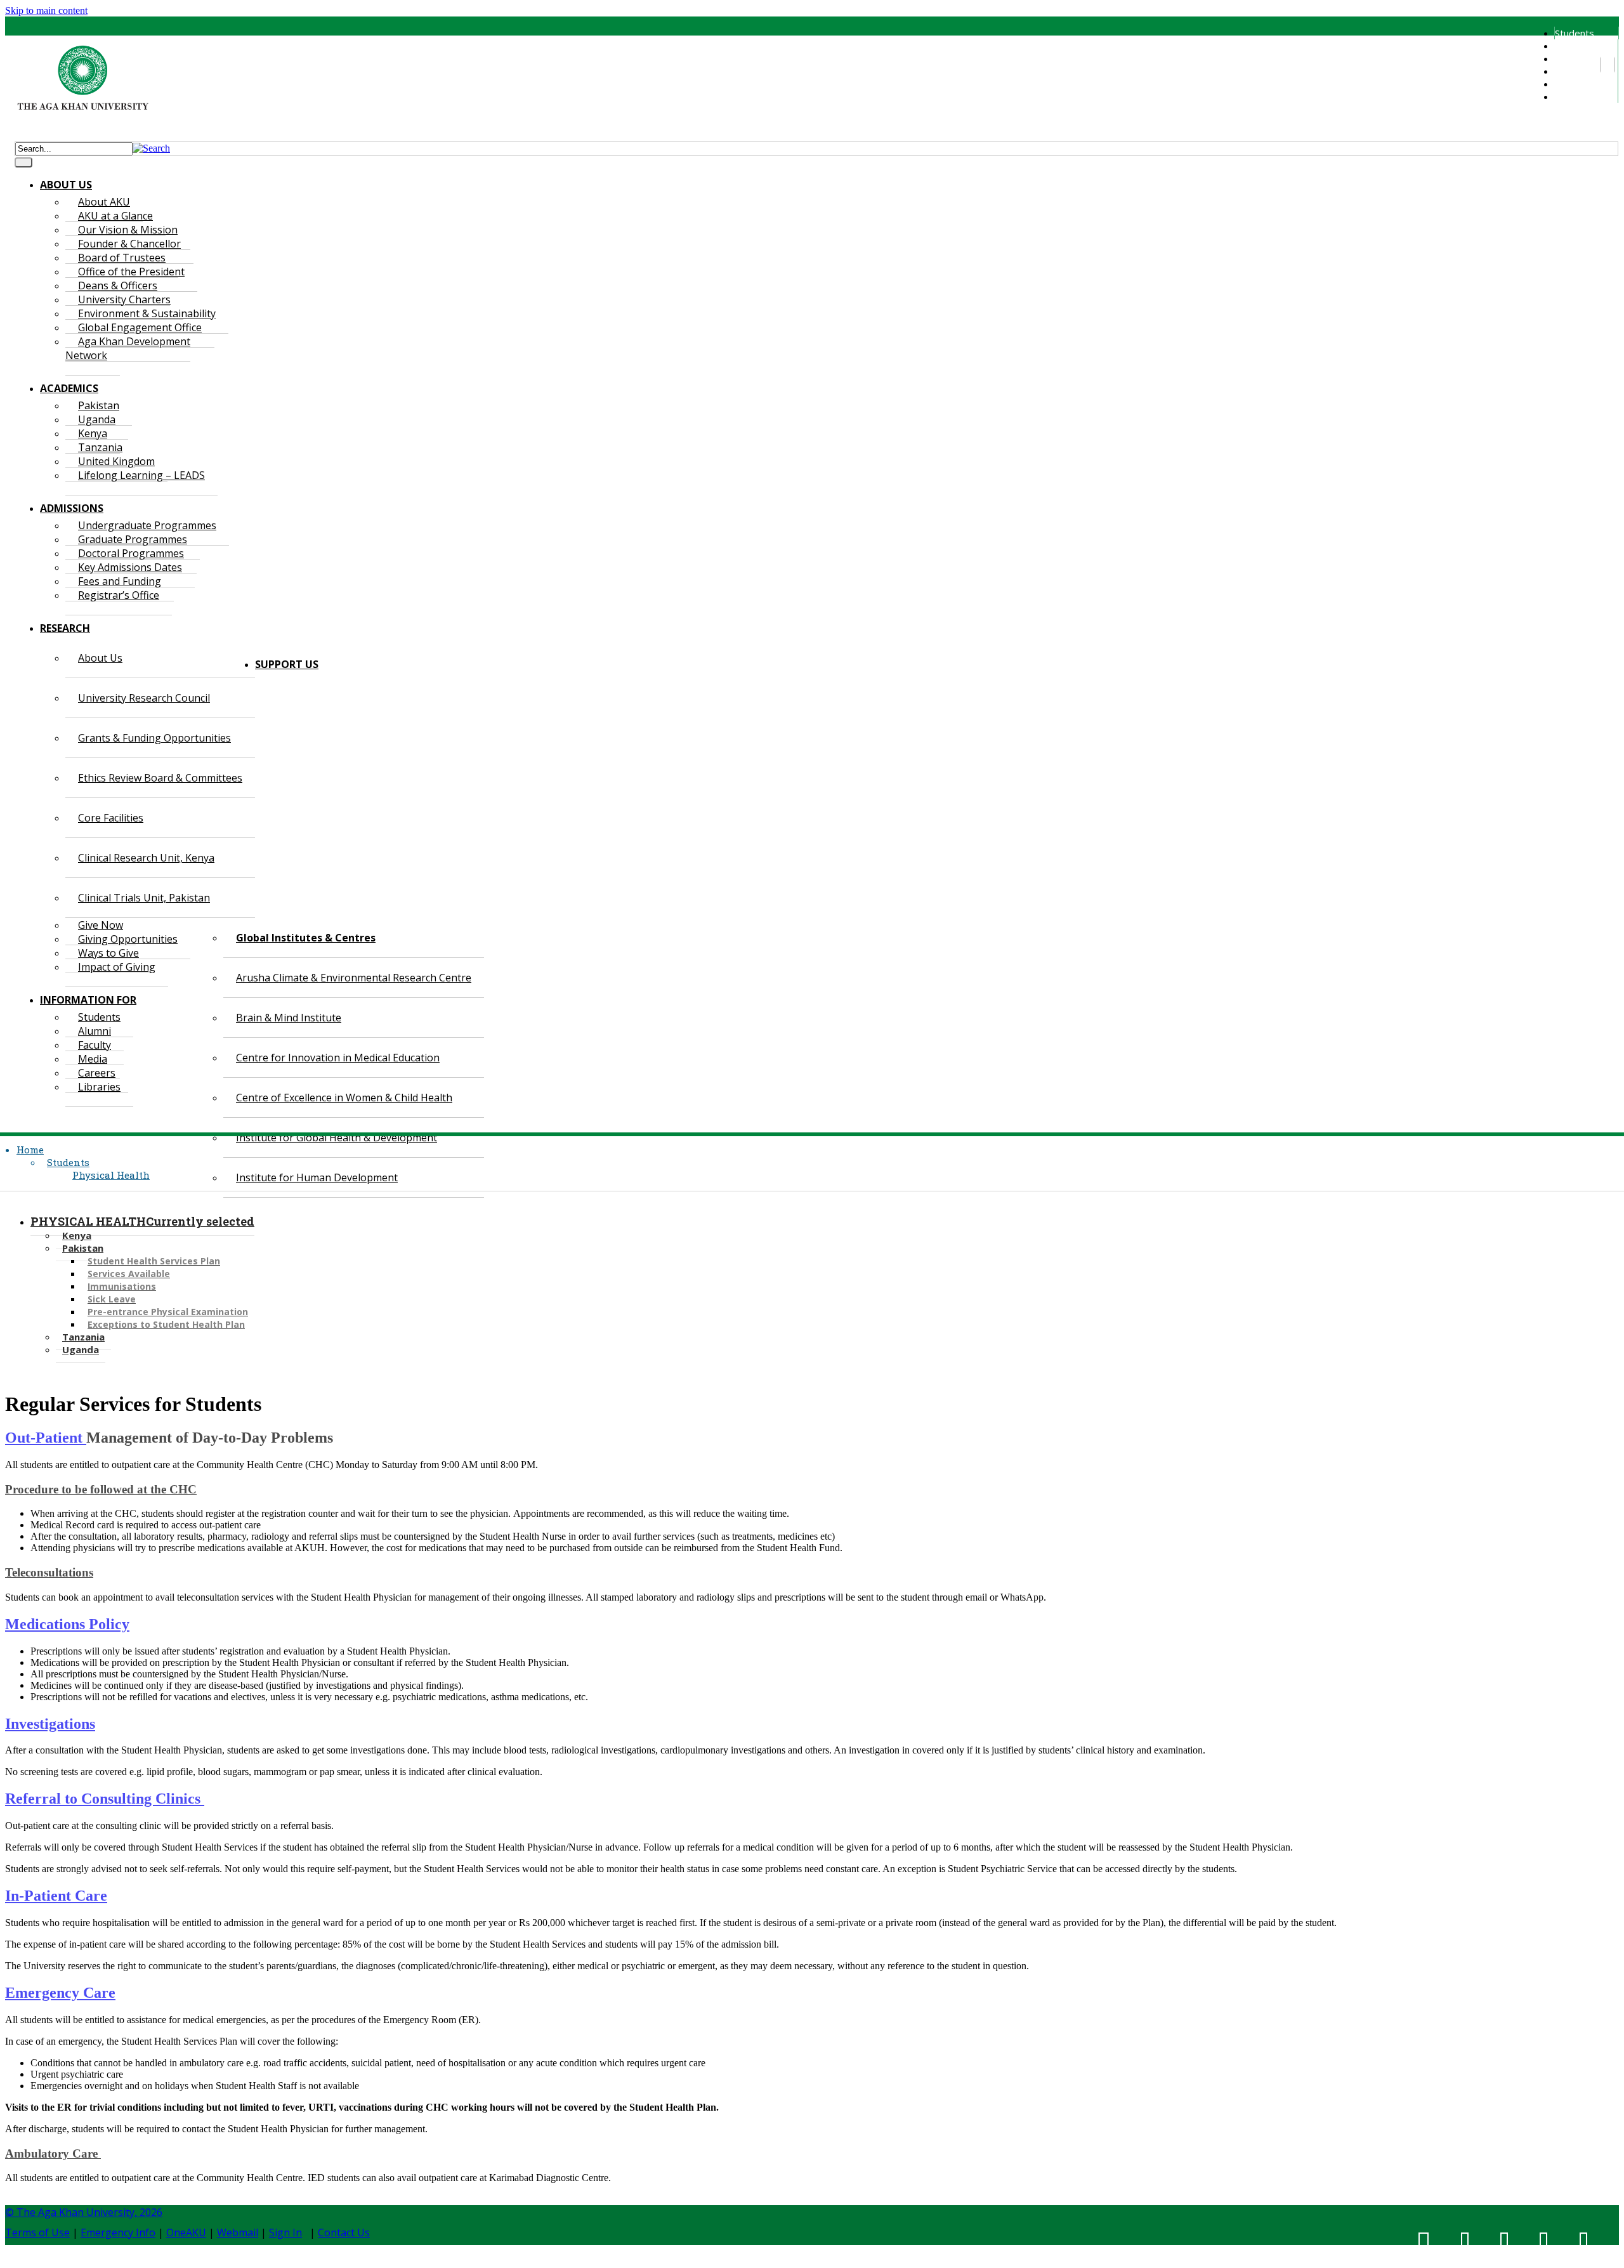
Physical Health (111, 1175)
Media (1568, 71)
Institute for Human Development (317, 1177)
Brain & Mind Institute (289, 1018)
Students (1575, 33)
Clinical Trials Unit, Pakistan (144, 898)
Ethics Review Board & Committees (160, 778)
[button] (151, 148)
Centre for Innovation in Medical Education (338, 1058)
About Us (100, 658)
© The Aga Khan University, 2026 (84, 2212)
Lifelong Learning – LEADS (141, 475)
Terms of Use (37, 2232)
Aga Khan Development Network (128, 348)
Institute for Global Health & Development (337, 1137)
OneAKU (186, 2232)
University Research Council (144, 698)
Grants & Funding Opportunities (154, 738)
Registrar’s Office (119, 595)
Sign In (285, 2232)
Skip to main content (46, 10)
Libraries (1573, 96)
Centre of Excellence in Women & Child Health (344, 1098)
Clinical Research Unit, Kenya (146, 858)
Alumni (1568, 46)
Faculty (1569, 58)
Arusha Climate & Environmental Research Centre (354, 978)
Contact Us (344, 2232)
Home (30, 1150)
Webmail (238, 2232)
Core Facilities (111, 818)
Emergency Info (118, 2232)
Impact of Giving (117, 967)
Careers (1572, 84)
